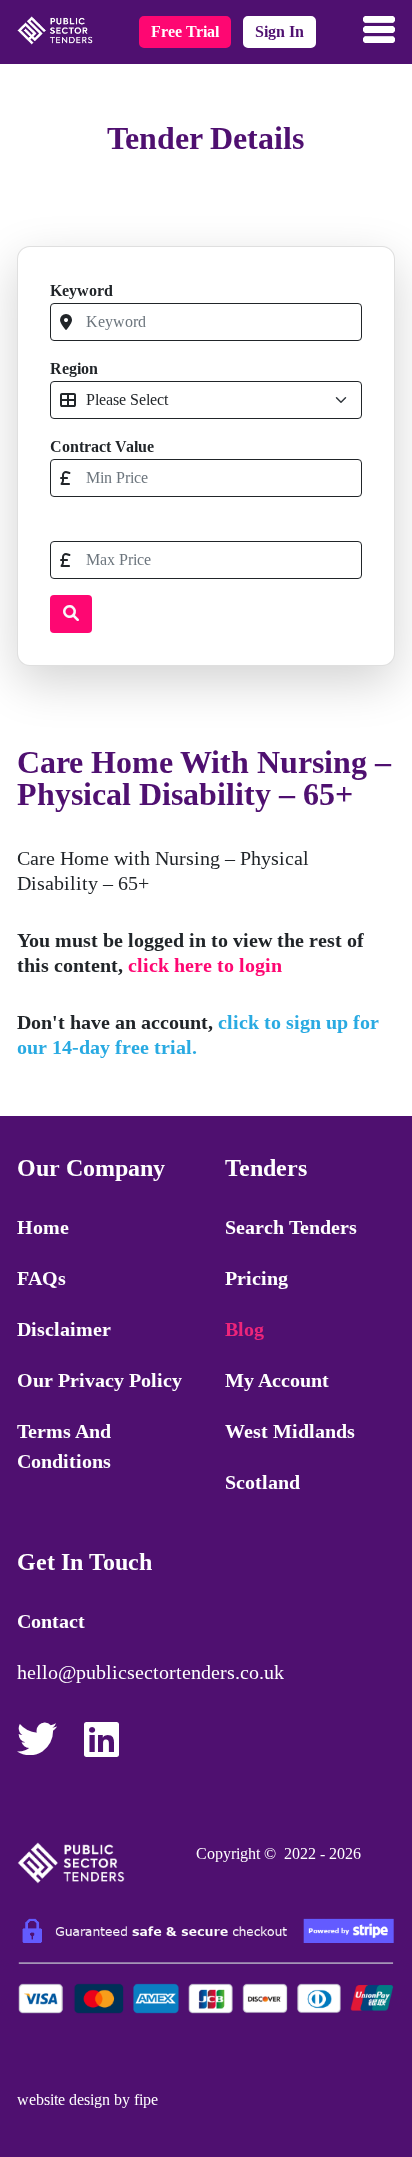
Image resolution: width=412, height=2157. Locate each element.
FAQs (41, 1278)
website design (63, 2099)
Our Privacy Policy (99, 1380)
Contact (51, 1621)
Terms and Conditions (64, 1446)
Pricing (256, 1278)
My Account (277, 1380)
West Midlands (290, 1431)
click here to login (205, 965)
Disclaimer (64, 1329)
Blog (244, 1329)
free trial (185, 31)
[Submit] (71, 614)
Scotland (262, 1482)
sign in (279, 31)
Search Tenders (291, 1227)
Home (43, 1227)
